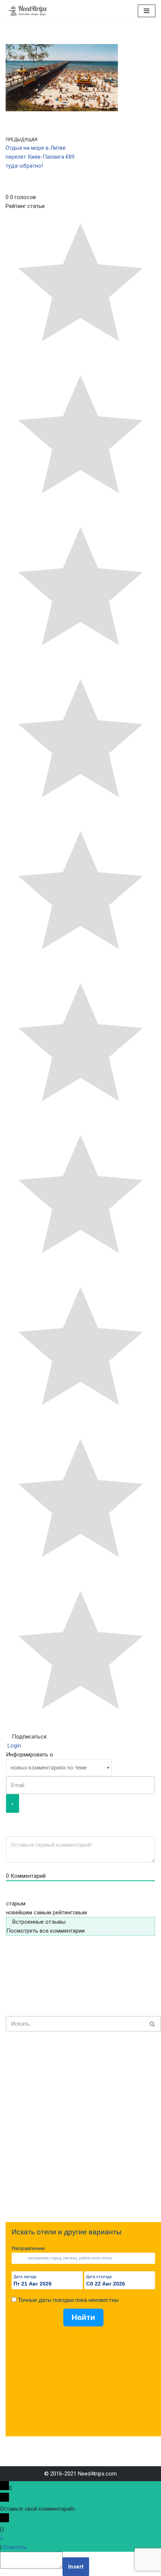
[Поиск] (153, 2024)
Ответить (15, 2547)
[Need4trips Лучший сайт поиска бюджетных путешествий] (28, 11)
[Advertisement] (80, 2127)
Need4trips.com (97, 2474)
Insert (76, 2567)
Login (13, 1746)
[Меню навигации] (147, 11)
